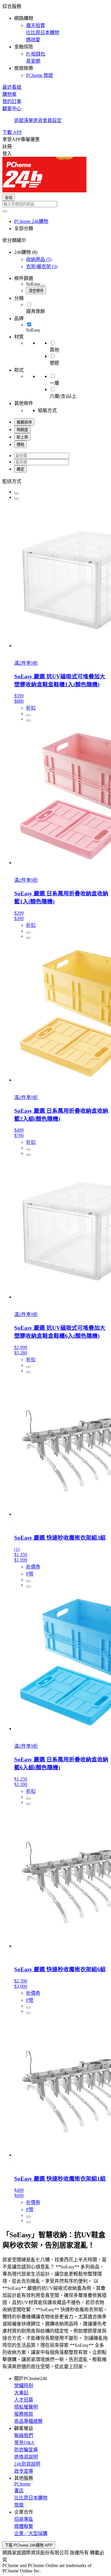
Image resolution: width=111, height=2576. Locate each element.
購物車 (9, 94)
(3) (42, 266)
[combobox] (55, 204)
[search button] (5, 211)
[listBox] (55, 481)
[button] (55, 40)
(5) (39, 259)
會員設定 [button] (52, 120)
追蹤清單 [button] (24, 120)
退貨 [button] (38, 120)
